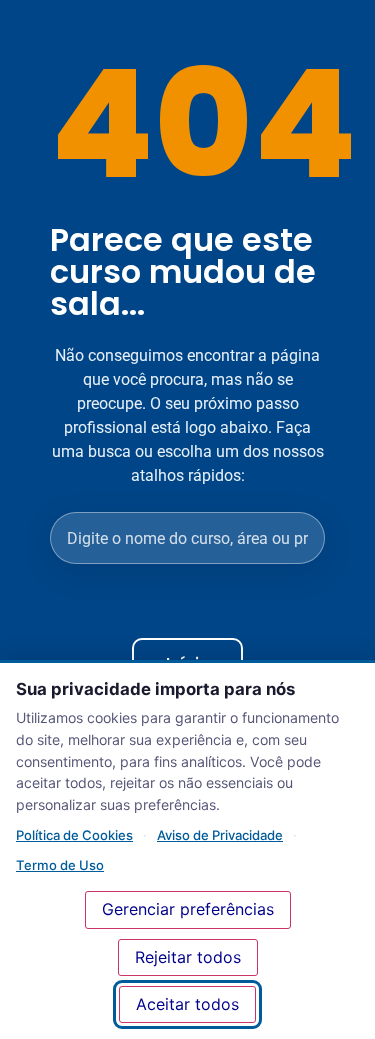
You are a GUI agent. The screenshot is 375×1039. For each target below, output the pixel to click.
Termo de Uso (60, 865)
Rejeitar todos (188, 957)
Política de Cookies (74, 835)
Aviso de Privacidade (220, 835)
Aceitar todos (187, 1004)
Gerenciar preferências (188, 909)
